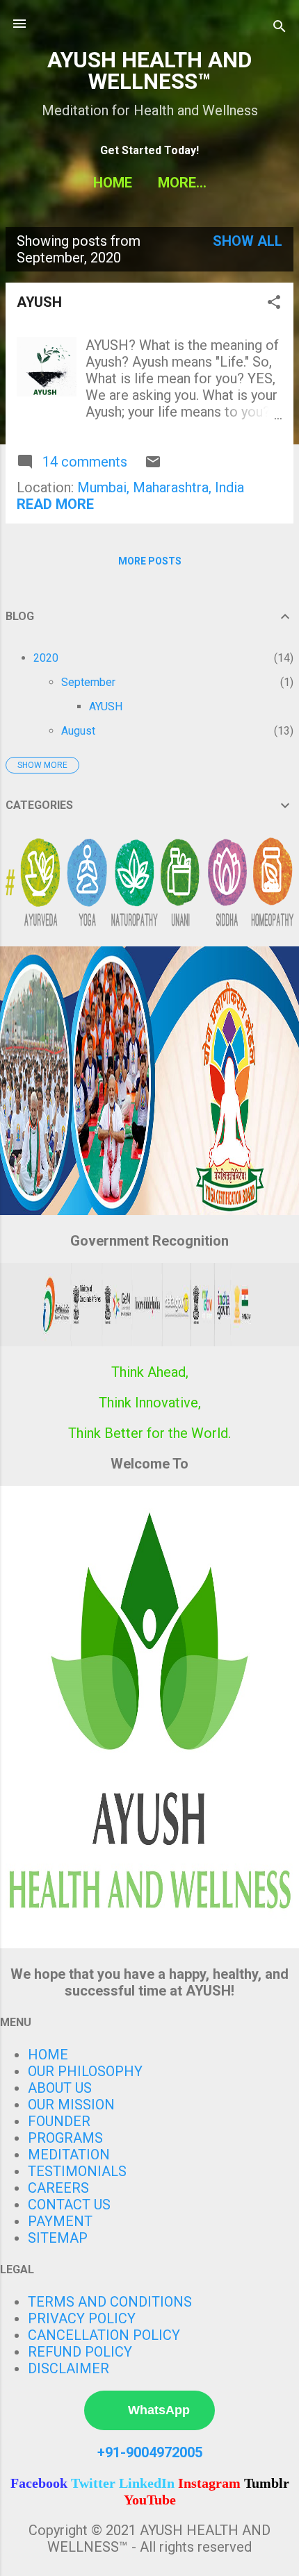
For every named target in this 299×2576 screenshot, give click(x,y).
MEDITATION (69, 2155)
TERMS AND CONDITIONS (110, 2302)
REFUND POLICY (80, 2352)
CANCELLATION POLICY (104, 2335)
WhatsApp (159, 2410)
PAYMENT (60, 2221)
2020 (46, 658)
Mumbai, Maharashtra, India (161, 487)
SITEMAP (58, 2238)
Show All (248, 241)
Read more (55, 504)
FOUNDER (59, 2121)
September (88, 682)
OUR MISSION (71, 2105)
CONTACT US (69, 2205)
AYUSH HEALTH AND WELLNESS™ (149, 71)
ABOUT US (60, 2088)
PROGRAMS (65, 2138)
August (78, 731)
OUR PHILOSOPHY (85, 2071)
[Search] (280, 28)
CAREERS (58, 2188)
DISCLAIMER (68, 2368)
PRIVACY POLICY (82, 2318)
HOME (113, 183)
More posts (150, 561)
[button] (274, 304)
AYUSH (39, 302)
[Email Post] (153, 465)
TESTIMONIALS (77, 2171)
